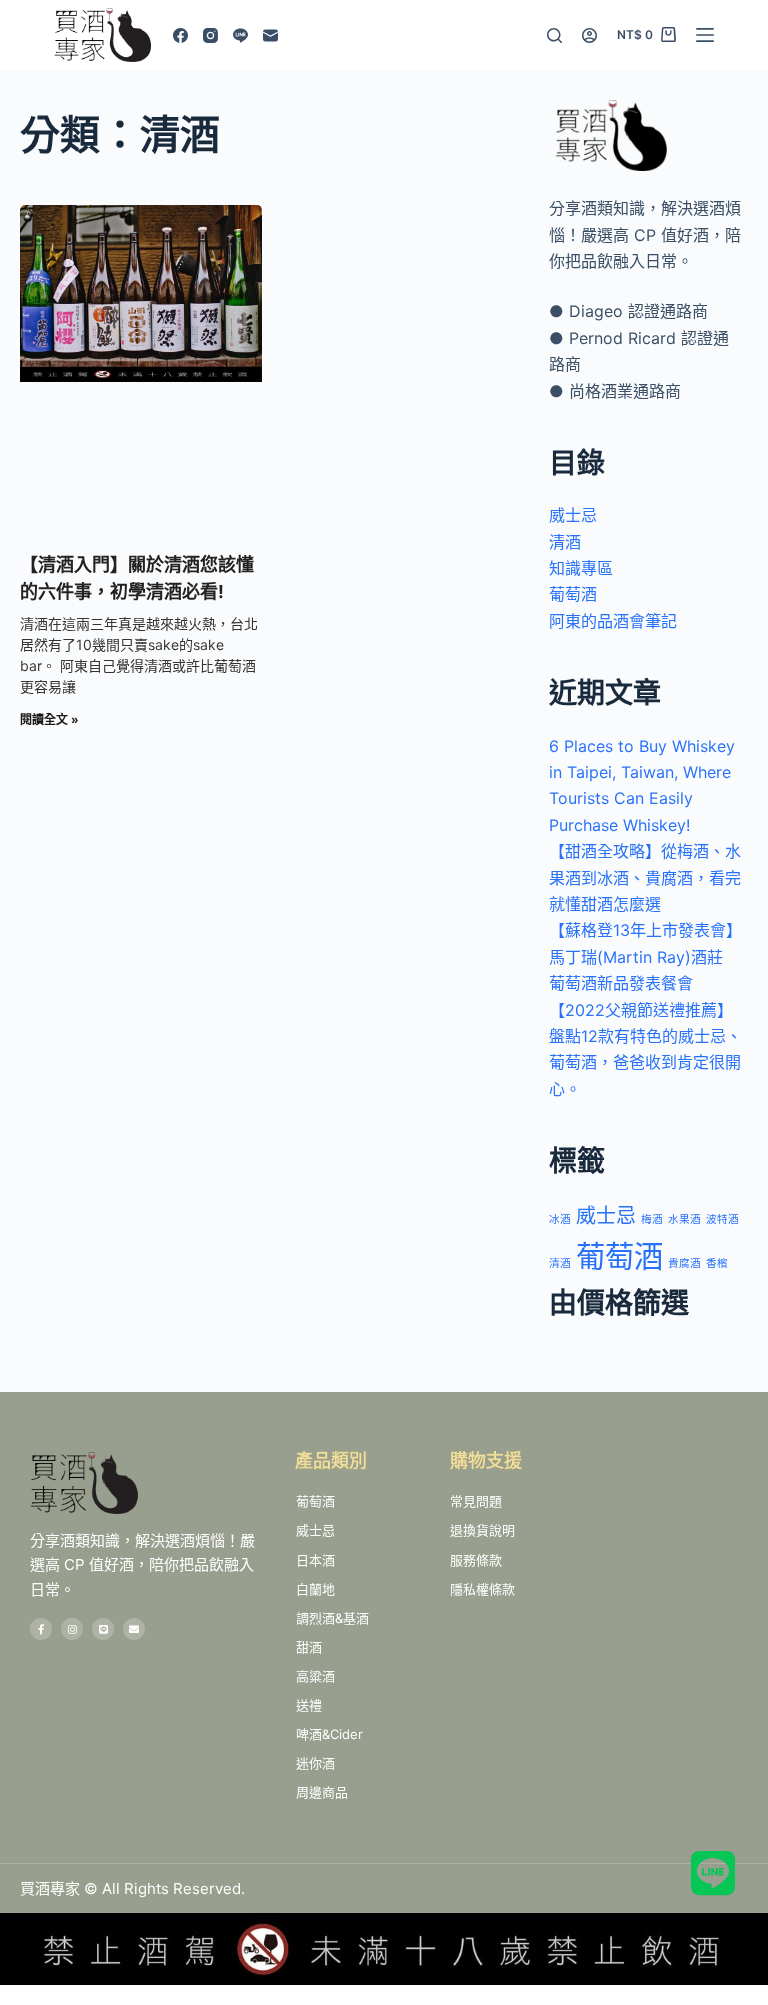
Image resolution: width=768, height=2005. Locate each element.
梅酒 (652, 1219)
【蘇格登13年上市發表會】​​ (645, 930)
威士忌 (573, 515)
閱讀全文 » (49, 719)
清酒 (565, 542)
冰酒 (560, 1219)
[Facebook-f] (41, 1629)
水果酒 (684, 1219)
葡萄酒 (573, 594)
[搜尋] (554, 35)
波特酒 (722, 1219)
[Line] (240, 35)
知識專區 (581, 568)
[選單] (705, 35)
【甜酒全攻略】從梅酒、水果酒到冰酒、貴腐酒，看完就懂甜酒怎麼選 (645, 877)
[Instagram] (210, 35)
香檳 (717, 1263)
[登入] (589, 35)
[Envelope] (134, 1629)
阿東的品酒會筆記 (613, 621)
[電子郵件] (270, 35)
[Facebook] (180, 35)
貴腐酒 (684, 1263)
